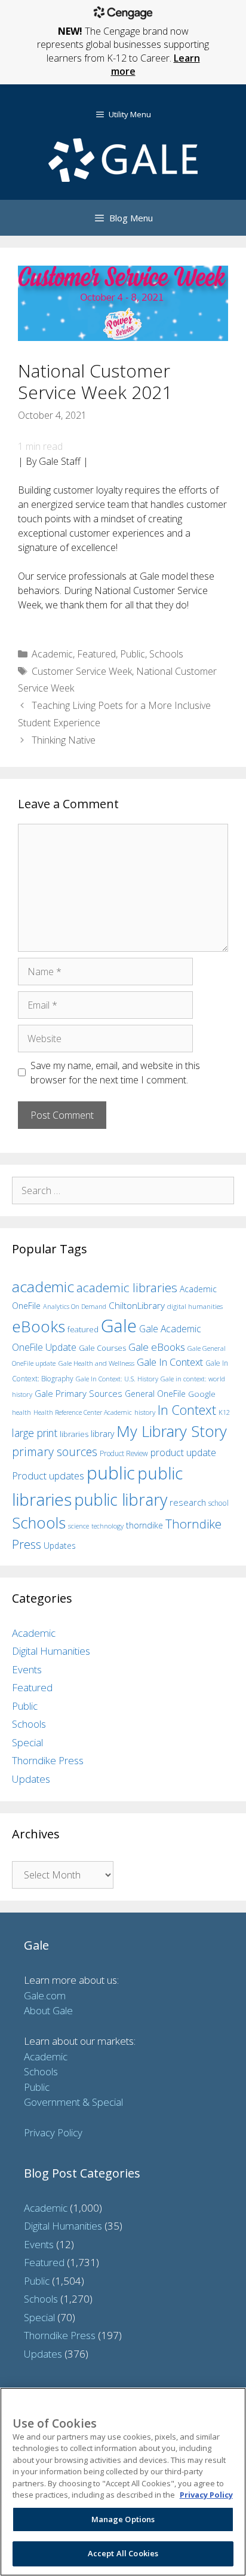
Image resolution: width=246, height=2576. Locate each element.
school (219, 1503)
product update (183, 1453)
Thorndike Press (48, 1760)
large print (35, 1433)
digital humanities (195, 1306)
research (188, 1502)
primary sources (55, 1452)
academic (43, 1287)
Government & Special (73, 2102)
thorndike (144, 1525)
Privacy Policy (53, 2132)
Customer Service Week (82, 671)
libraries (74, 1434)
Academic (52, 654)
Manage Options (123, 2519)
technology (107, 1526)
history (145, 1412)
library (102, 1434)
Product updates (48, 1476)
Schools (166, 654)
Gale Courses (102, 1348)
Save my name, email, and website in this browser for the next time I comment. (115, 1073)
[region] (123, 2482)
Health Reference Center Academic (83, 1412)
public (111, 1473)
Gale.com (45, 1995)
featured (83, 1329)
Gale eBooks (157, 1347)
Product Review (124, 1453)
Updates (60, 1546)
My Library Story (172, 1431)
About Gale (48, 2010)
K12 (224, 1412)
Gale (119, 1326)
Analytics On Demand (75, 1306)
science (79, 1526)
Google (202, 1394)
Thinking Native (64, 740)
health (21, 1412)
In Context (187, 1410)
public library (121, 1499)
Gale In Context (170, 1362)
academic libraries (127, 1287)
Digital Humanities (51, 1651)
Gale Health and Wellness (96, 1363)
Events (27, 1669)
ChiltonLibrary (137, 1306)
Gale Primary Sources (79, 1393)
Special (27, 1742)
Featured (96, 654)
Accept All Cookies (123, 2553)
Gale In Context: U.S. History (117, 1379)
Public (133, 654)
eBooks (39, 1326)
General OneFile (155, 1394)
